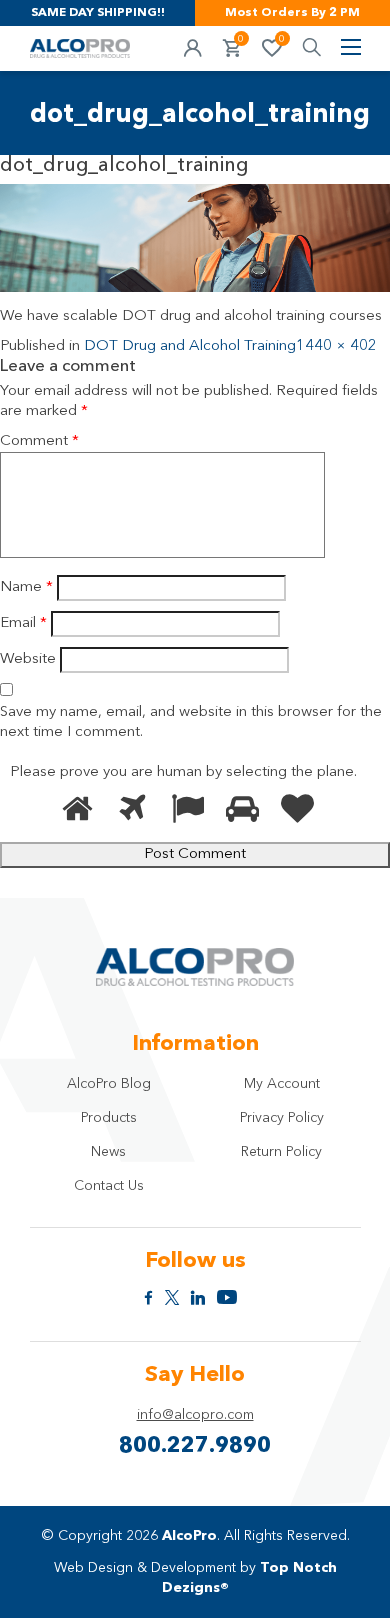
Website (28, 659)
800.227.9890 (195, 1446)
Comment (39, 441)
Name (26, 587)
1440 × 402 (336, 346)
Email (23, 623)
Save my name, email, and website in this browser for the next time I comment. (191, 722)
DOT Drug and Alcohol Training (190, 346)
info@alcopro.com (195, 1415)
